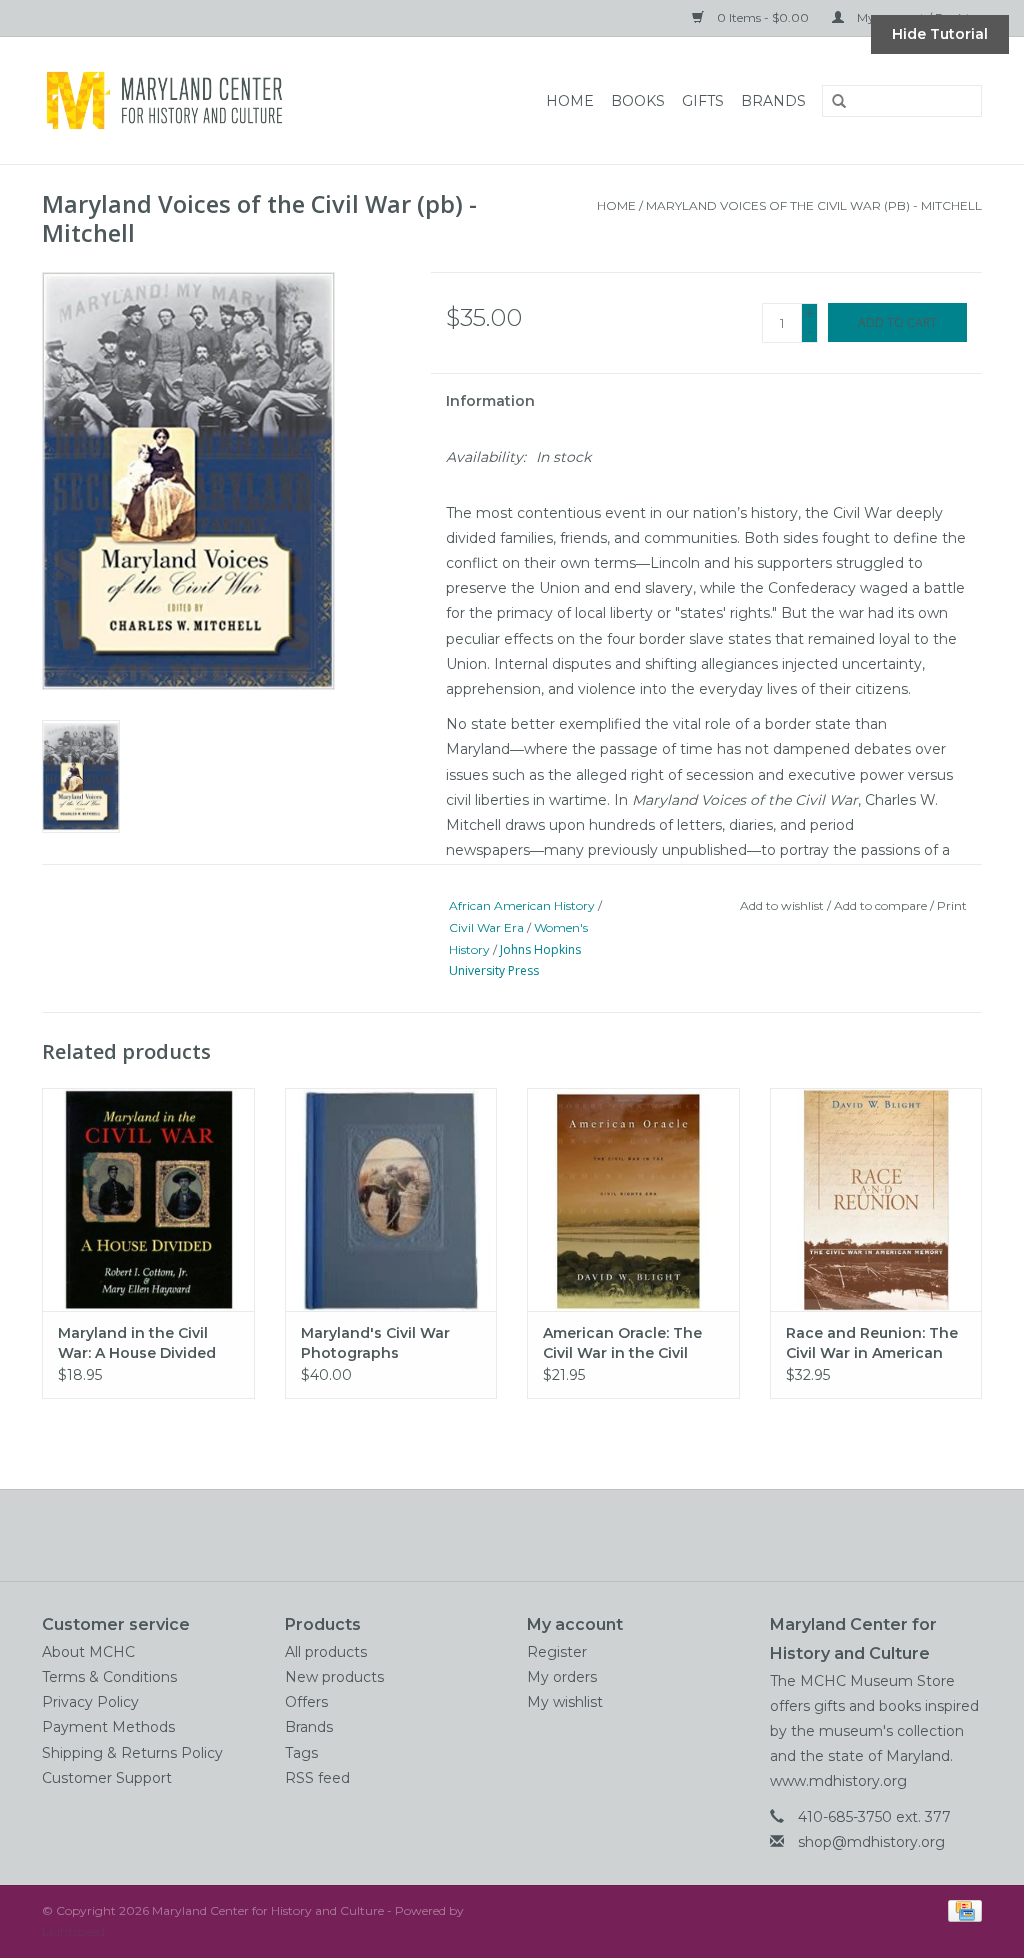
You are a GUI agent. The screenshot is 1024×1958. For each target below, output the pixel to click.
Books (638, 101)
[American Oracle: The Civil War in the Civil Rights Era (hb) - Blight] (633, 1199)
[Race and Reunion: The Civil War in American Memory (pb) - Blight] (876, 1199)
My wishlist (565, 1702)
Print (952, 905)
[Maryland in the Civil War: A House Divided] (148, 1199)
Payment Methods (108, 1727)
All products (326, 1652)
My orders (562, 1677)
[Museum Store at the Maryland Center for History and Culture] (209, 100)
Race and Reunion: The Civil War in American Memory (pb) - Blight (872, 1343)
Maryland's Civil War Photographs (375, 1343)
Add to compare (882, 905)
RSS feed (317, 1778)
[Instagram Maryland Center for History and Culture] (548, 1535)
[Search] (832, 102)
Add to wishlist (782, 905)
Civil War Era (486, 927)
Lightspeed (73, 1931)
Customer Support (107, 1778)
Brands (773, 101)
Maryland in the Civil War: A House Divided (137, 1343)
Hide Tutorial (940, 34)
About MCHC (88, 1652)
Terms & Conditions (109, 1677)
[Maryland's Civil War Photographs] (391, 1199)
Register (557, 1652)
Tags (301, 1753)
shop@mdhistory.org (871, 1842)
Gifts (703, 101)
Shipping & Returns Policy (132, 1753)
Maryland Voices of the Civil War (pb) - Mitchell (814, 205)
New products (334, 1677)
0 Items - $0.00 (763, 17)
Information (490, 401)
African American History (522, 905)
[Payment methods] (961, 1909)
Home (570, 101)
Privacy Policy (90, 1702)
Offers (306, 1702)
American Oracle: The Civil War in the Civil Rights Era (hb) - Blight (626, 1343)
